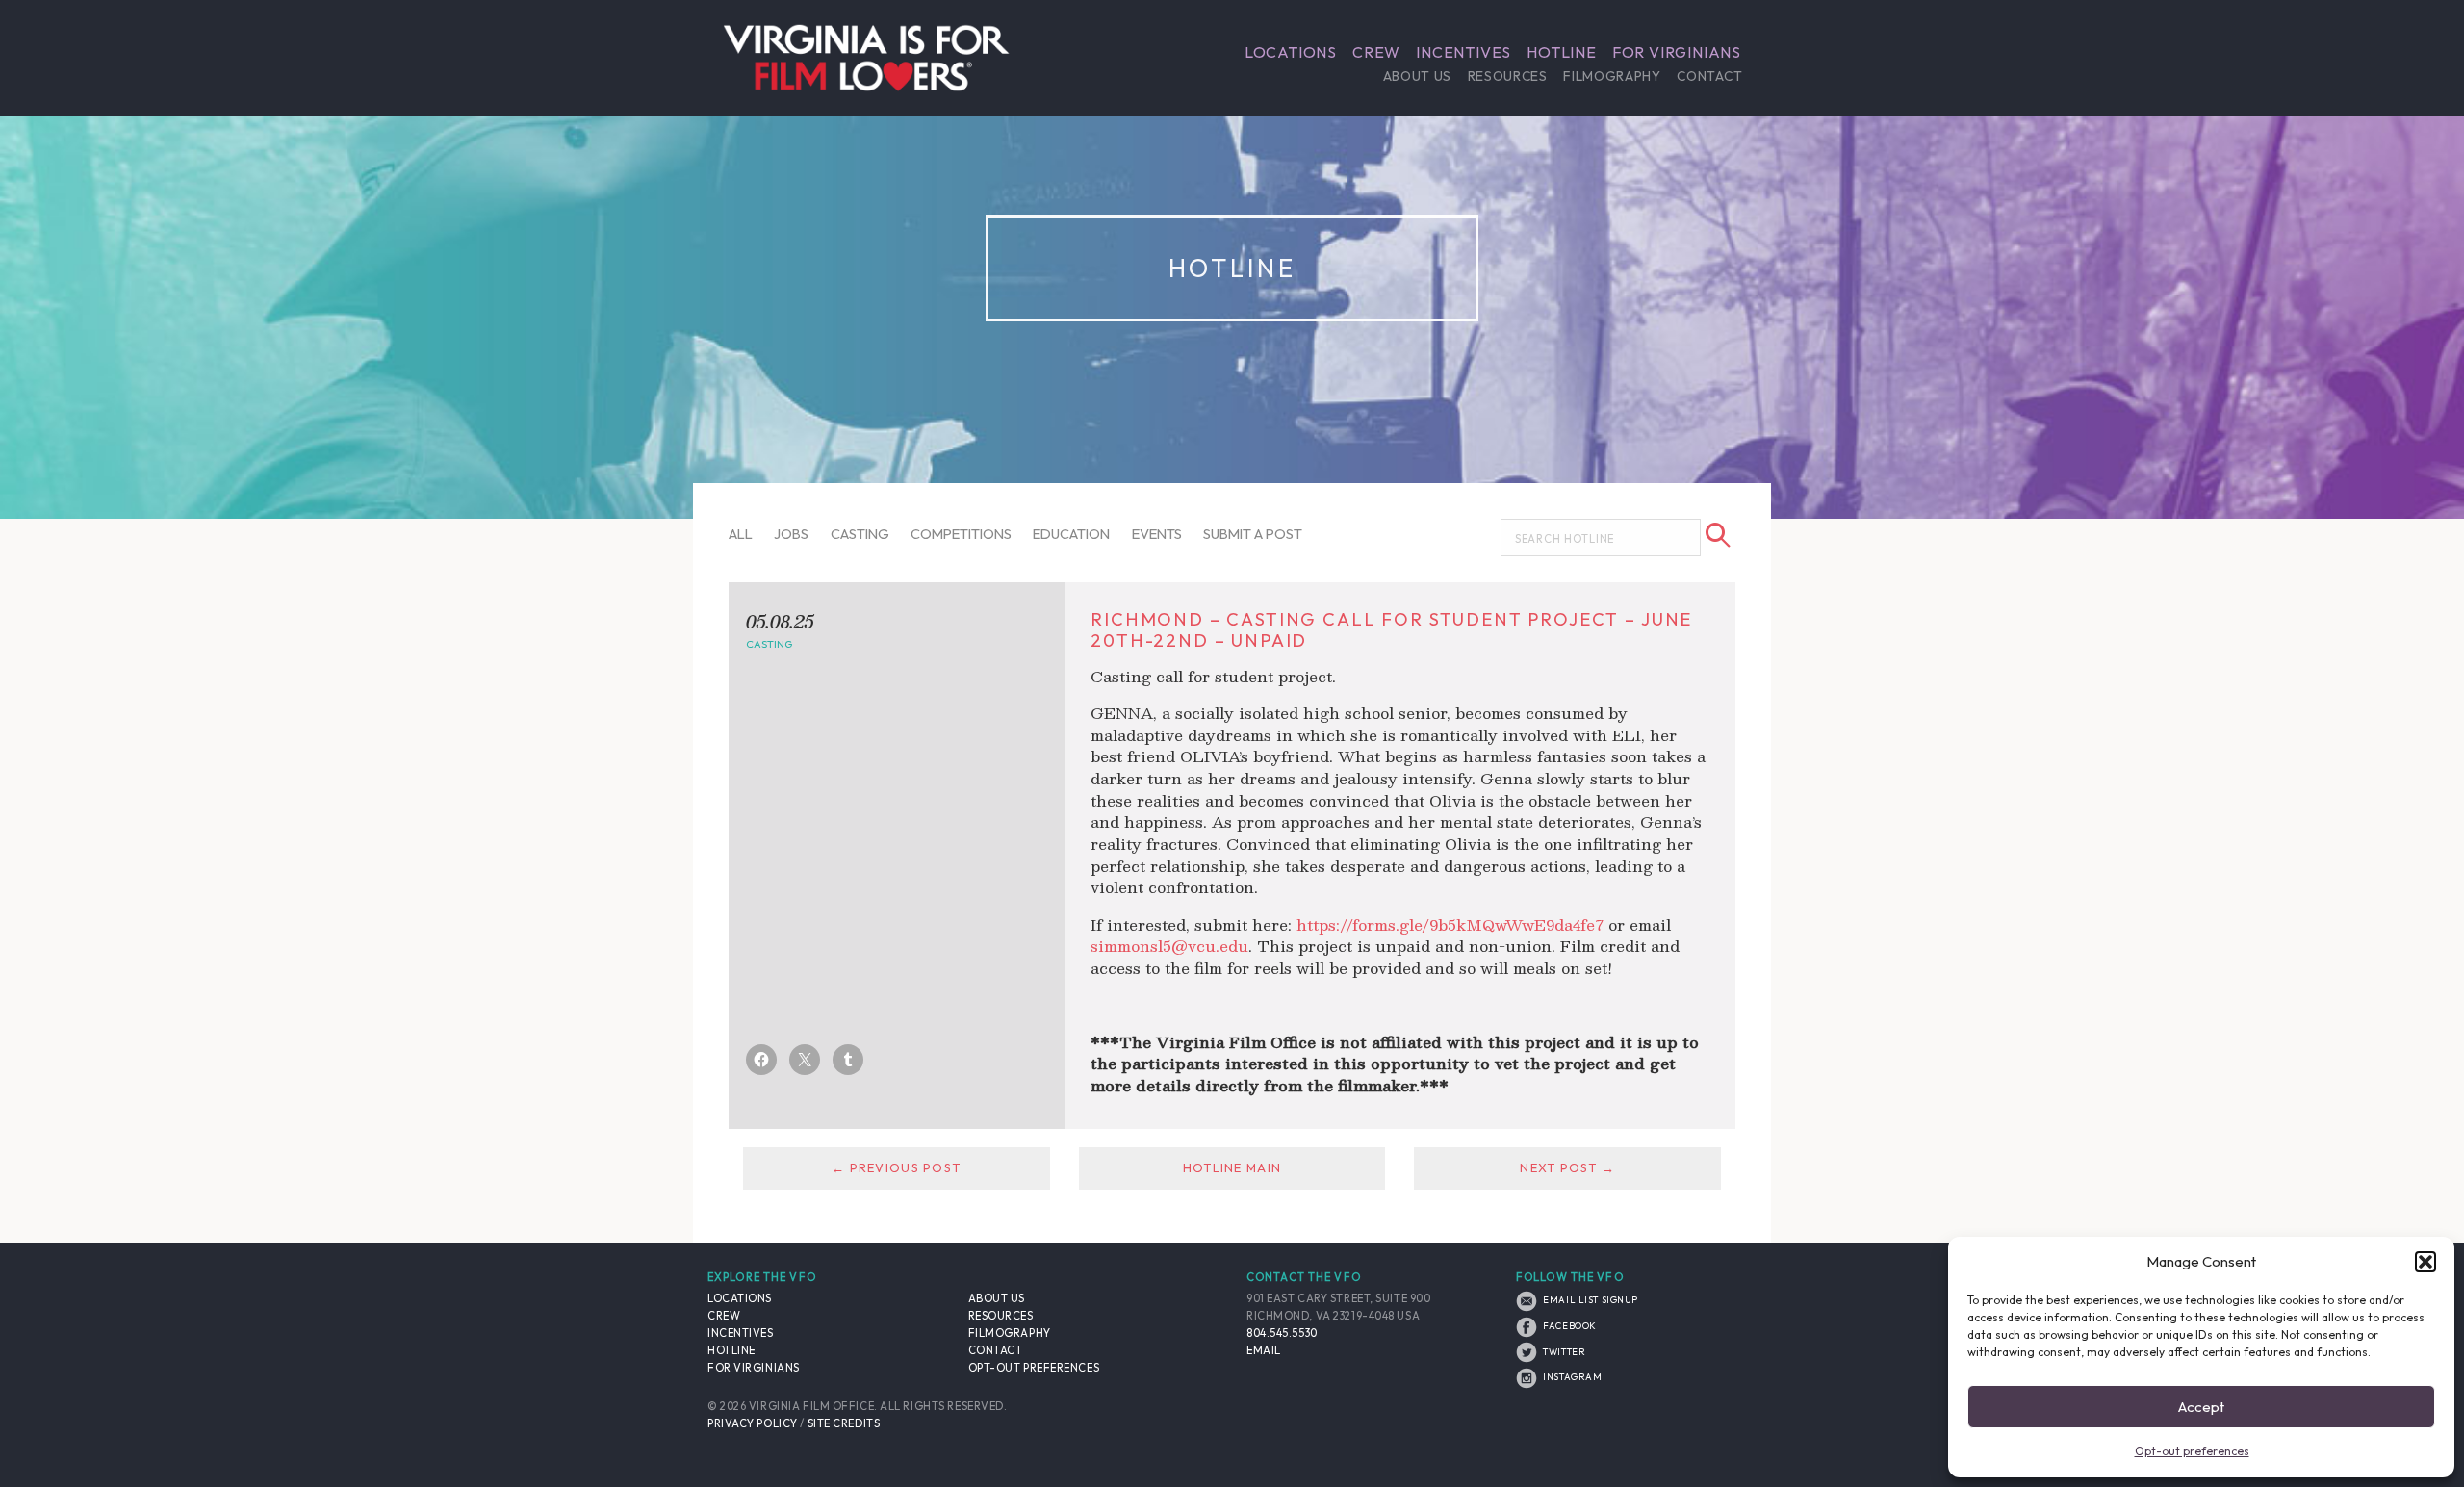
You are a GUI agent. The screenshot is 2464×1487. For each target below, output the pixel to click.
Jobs (791, 534)
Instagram (1571, 1376)
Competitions (961, 534)
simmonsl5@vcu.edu (1169, 946)
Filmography (1612, 76)
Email (1264, 1350)
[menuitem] (1291, 52)
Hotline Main (1232, 1167)
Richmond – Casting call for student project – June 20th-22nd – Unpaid (1391, 630)
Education (1071, 534)
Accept (2201, 1407)
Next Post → (1567, 1167)
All (741, 534)
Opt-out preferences (2192, 1451)
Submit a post (1253, 534)
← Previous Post (896, 1167)
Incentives (1463, 52)
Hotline (1562, 52)
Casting (860, 534)
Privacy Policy (753, 1423)
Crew (1376, 52)
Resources (1508, 76)
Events (1157, 534)
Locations (1291, 52)
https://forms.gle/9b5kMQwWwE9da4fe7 (1450, 924)
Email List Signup (1590, 1299)
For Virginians (1677, 52)
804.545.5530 (1282, 1333)
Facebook (1569, 1325)
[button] (2425, 1262)
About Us (1417, 76)
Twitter (1563, 1351)
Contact (1709, 76)
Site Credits (844, 1423)
